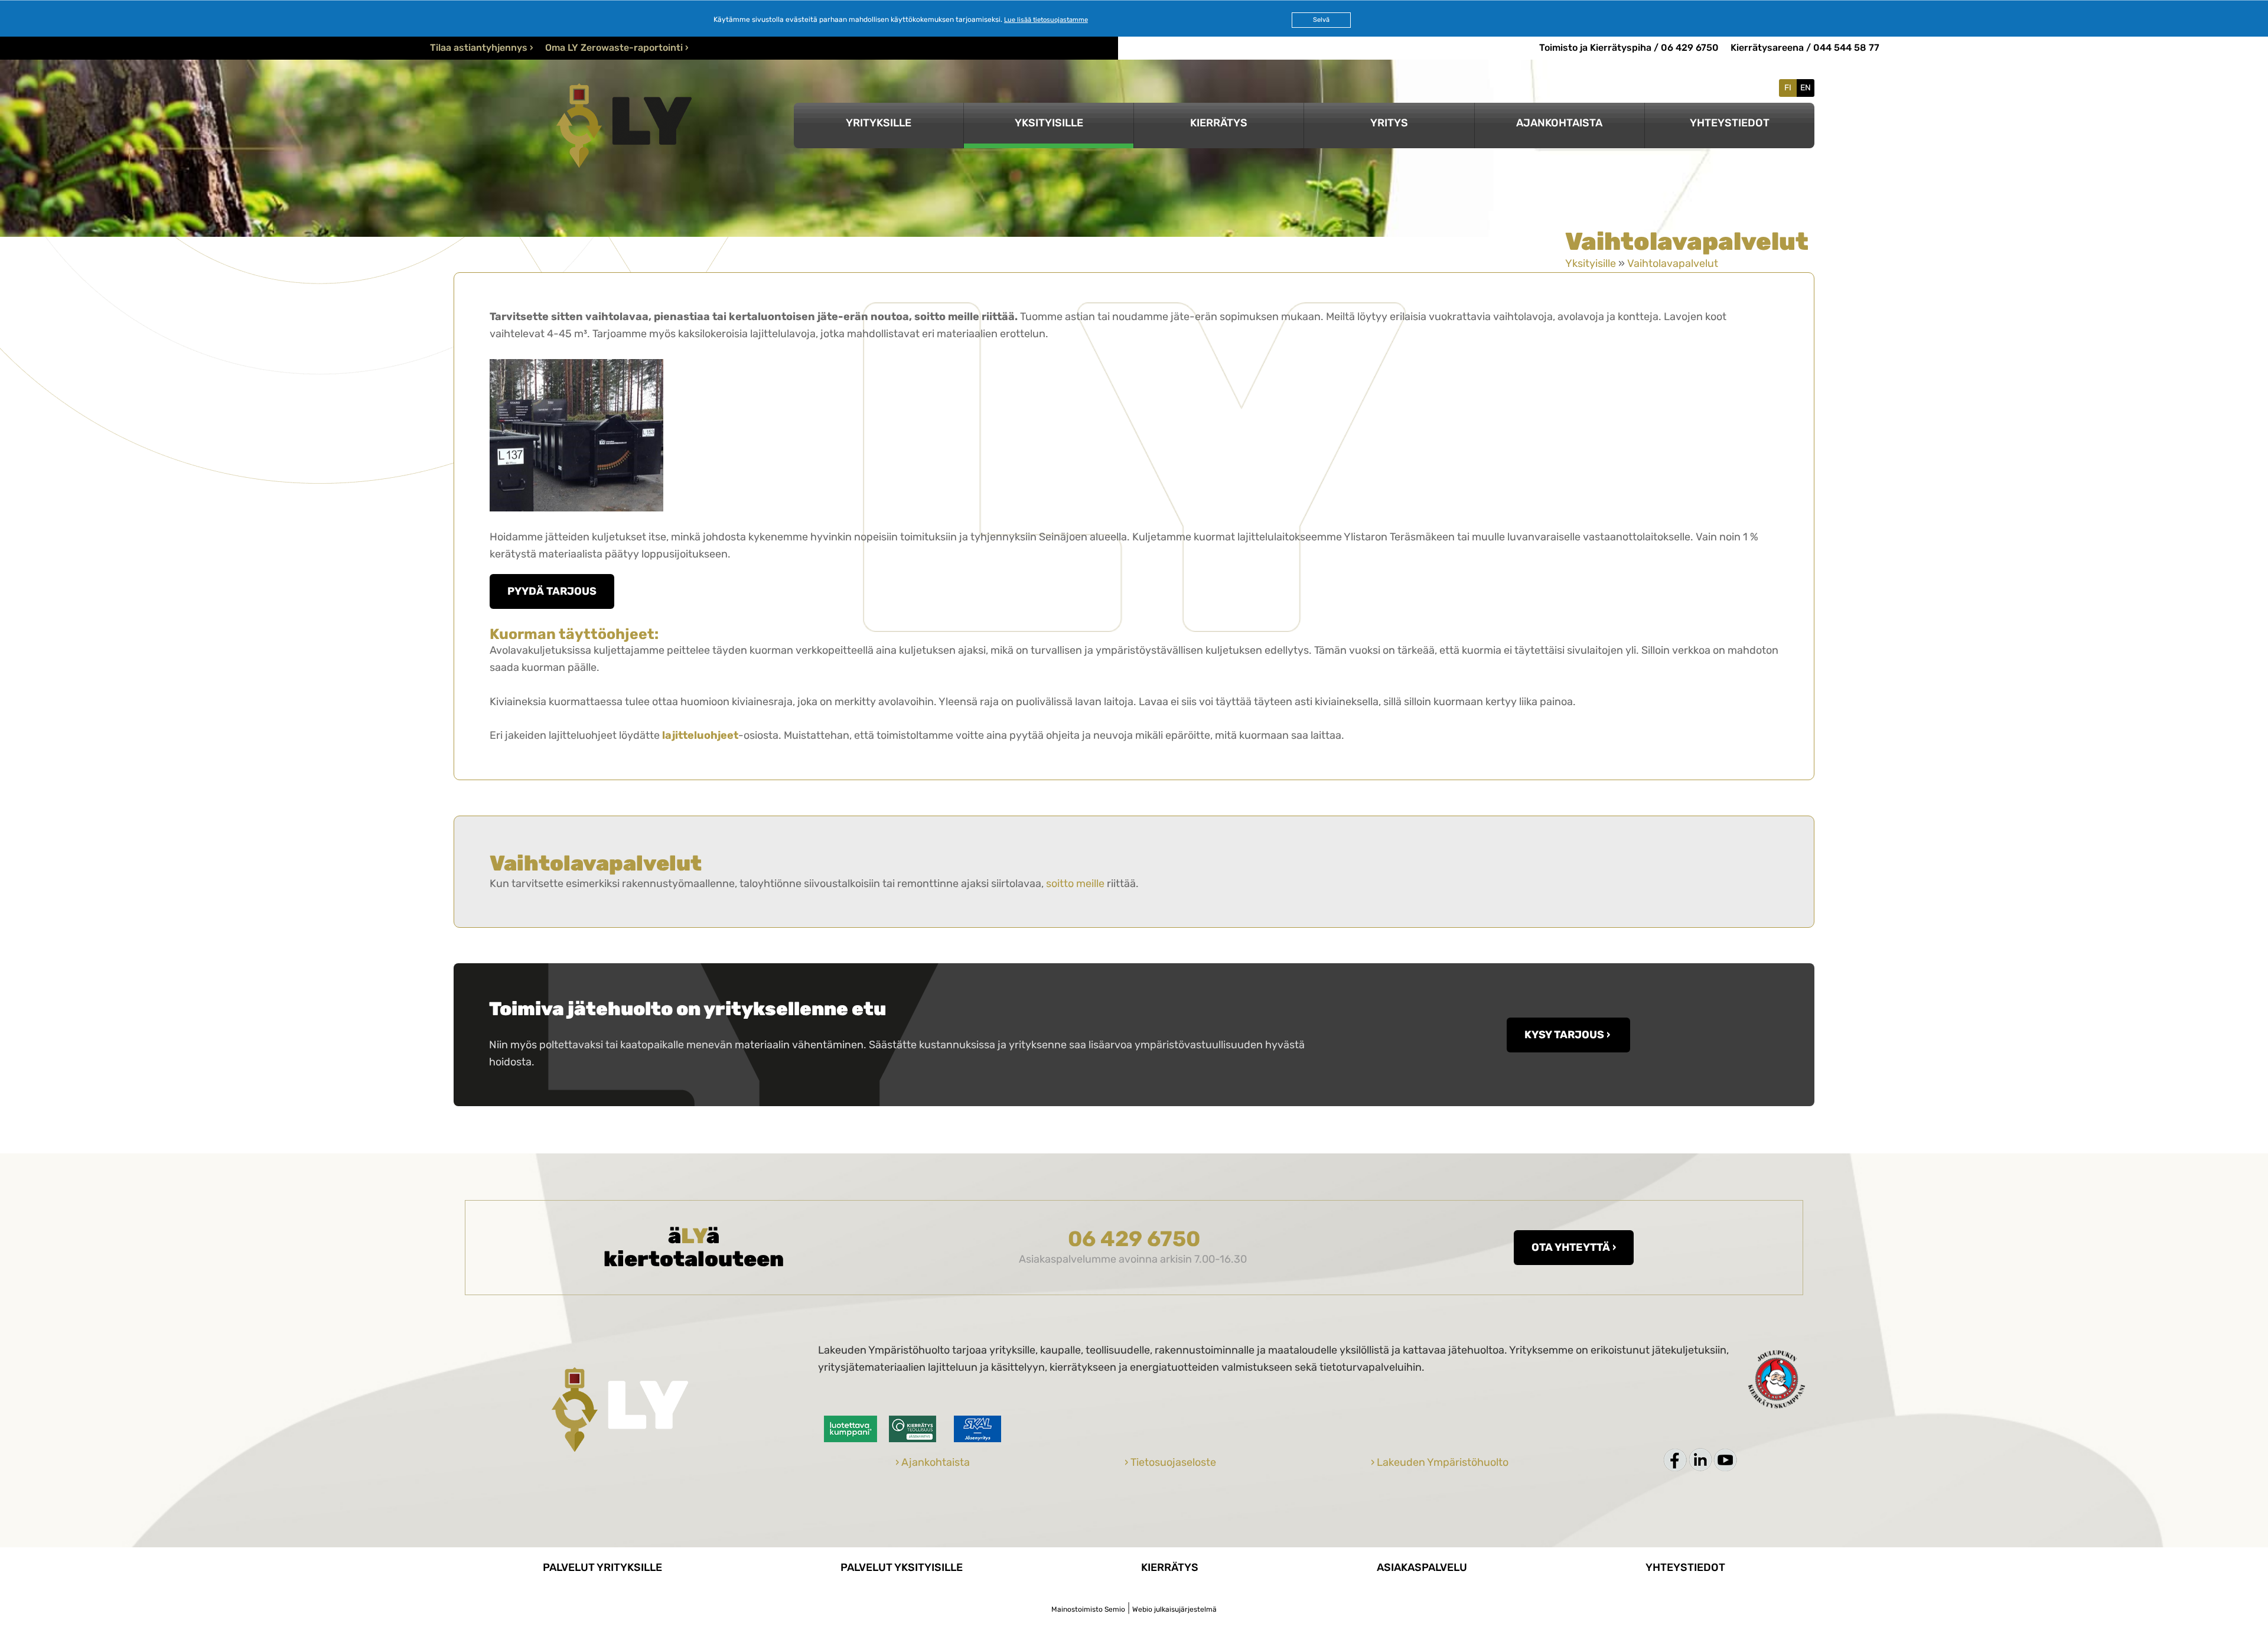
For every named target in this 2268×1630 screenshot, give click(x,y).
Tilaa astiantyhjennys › (482, 48)
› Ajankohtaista (933, 1462)
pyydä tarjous (552, 591)
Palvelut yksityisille (902, 1567)
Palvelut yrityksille (602, 1567)
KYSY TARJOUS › (1568, 1035)
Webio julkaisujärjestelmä (1174, 1609)
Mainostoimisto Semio (1088, 1609)
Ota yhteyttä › (1574, 1247)
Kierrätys (1219, 123)
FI (1788, 88)
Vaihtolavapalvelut (1673, 263)
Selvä (1321, 20)
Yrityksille (879, 123)
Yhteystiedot (1730, 123)
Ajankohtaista (1559, 123)
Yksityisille (1049, 123)
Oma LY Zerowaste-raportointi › (617, 48)
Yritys (1389, 123)
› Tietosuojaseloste (1170, 1462)
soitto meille (1075, 884)
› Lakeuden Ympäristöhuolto (1440, 1462)
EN (1806, 88)
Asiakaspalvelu (1422, 1567)
